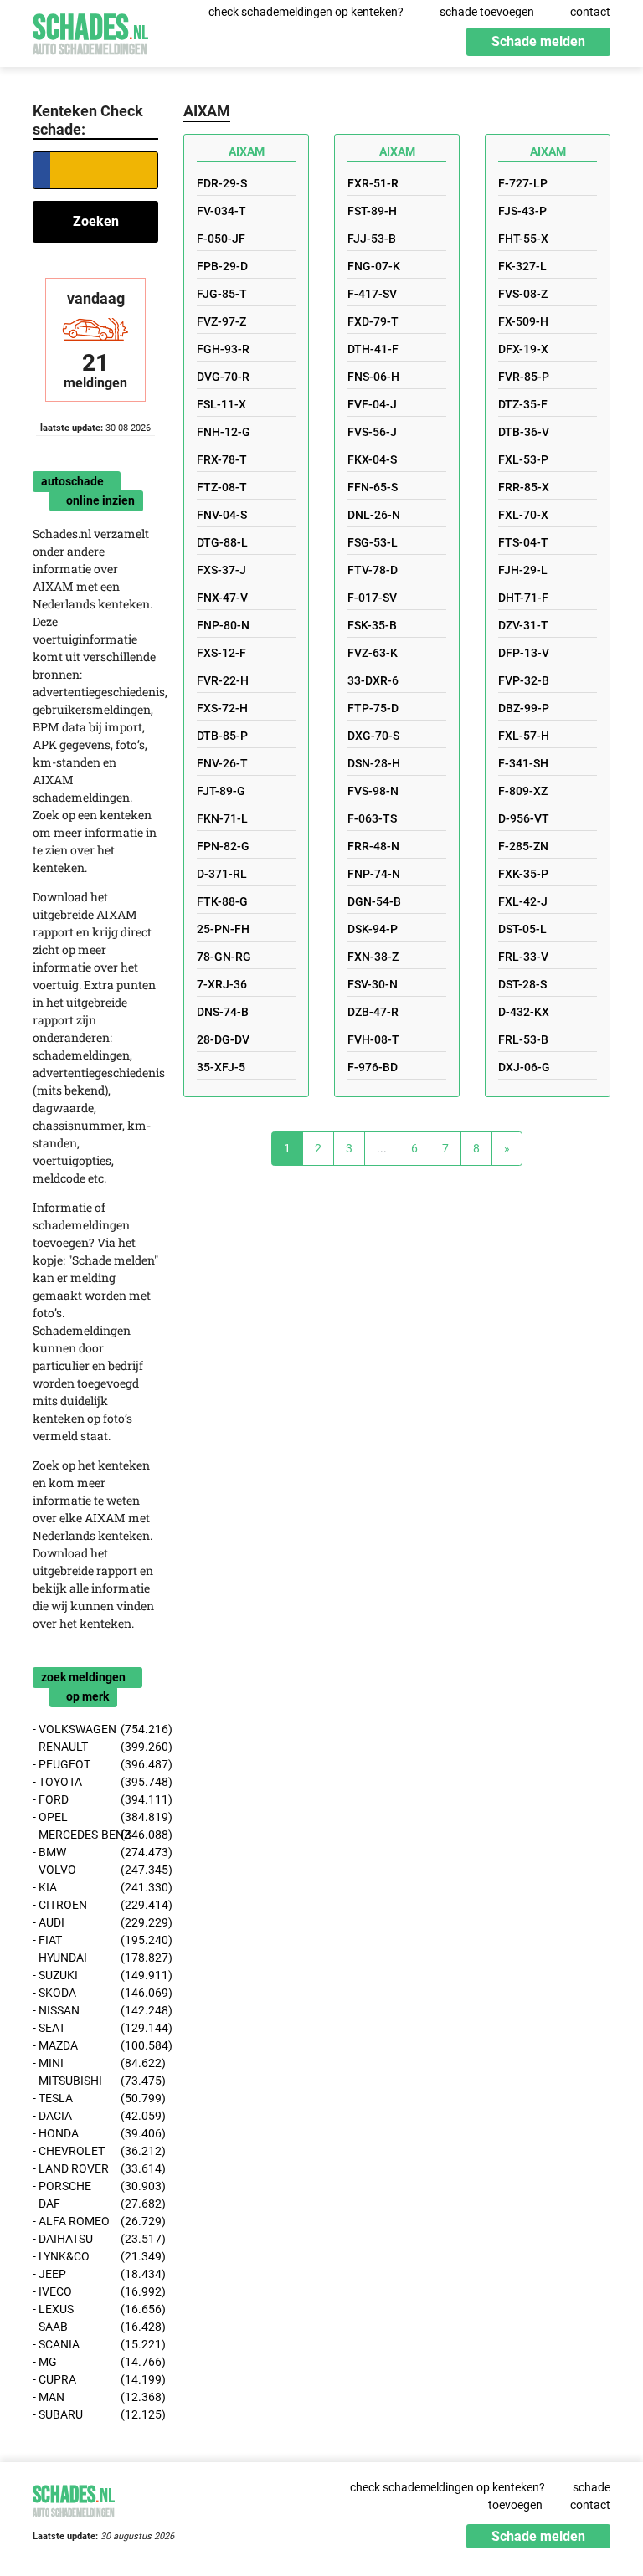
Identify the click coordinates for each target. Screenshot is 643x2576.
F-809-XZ (523, 791)
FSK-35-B (372, 625)
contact (590, 12)
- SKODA (95, 1993)
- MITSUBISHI (95, 2081)
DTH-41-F (373, 349)
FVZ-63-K (373, 653)
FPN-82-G (223, 846)
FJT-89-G (221, 791)
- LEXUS (95, 2309)
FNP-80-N (223, 625)
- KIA (95, 1887)
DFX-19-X (523, 349)
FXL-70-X (523, 515)
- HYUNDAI (95, 1958)
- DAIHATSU (95, 2239)
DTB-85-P (222, 736)
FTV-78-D (373, 570)
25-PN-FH (223, 929)
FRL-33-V (523, 957)
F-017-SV (372, 598)
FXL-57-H (524, 736)
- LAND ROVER (95, 2168)
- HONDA (95, 2133)
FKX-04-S (372, 459)
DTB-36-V (524, 432)
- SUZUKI (95, 1975)
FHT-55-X (523, 239)
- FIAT (95, 1940)
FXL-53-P (523, 459)
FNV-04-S (222, 515)
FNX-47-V (222, 598)
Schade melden (538, 41)
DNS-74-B (223, 1012)
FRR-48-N (373, 846)
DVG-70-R (223, 377)
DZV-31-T (523, 625)
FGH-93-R (223, 349)
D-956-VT (524, 818)
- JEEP (95, 2274)
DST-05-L (522, 929)
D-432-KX (524, 1012)
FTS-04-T (523, 542)
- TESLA (95, 2098)
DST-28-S (522, 984)
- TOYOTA (95, 1782)
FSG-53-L (373, 542)
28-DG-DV (223, 1039)
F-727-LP (523, 183)
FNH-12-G (224, 432)
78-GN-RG (224, 957)
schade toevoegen (487, 12)
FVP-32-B (524, 680)
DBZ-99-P (524, 708)
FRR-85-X (524, 487)
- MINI (95, 2063)
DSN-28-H (374, 763)
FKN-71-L (222, 818)
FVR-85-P (524, 377)
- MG (95, 2362)
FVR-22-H (223, 680)
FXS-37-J (221, 570)
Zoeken (96, 221)
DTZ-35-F (523, 404)
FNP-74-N (374, 874)
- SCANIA (95, 2344)
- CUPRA (95, 2379)
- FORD (95, 1799)
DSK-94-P (373, 929)
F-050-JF (221, 239)
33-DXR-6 (373, 680)
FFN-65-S (373, 487)
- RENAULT (95, 1747)
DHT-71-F (523, 598)
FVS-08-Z (523, 294)
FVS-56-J (372, 432)
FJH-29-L (523, 570)
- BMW (95, 1852)
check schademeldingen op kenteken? (306, 12)
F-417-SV (372, 294)
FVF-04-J (372, 404)
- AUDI (95, 1922)
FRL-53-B (523, 1039)
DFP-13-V (524, 653)
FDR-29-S (222, 183)
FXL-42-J (523, 901)
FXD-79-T (373, 321)
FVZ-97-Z (221, 321)
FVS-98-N (373, 791)
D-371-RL (222, 874)
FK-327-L (522, 266)
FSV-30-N (373, 984)
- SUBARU (95, 2414)
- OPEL (95, 1817)
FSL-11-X (221, 404)
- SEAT (95, 2028)
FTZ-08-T (222, 487)
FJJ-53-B (372, 239)
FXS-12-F (221, 653)
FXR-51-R (373, 183)
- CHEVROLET (95, 2151)
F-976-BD (373, 1067)
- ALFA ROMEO (95, 2221)
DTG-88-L (222, 542)
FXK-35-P (523, 874)
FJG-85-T (222, 294)
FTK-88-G (222, 901)
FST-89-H (372, 211)
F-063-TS (372, 818)
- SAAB (95, 2327)
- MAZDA (95, 2045)
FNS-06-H (373, 377)
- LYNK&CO (95, 2256)
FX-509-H (523, 321)
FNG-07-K (374, 266)
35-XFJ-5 (221, 1067)
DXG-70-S (373, 736)
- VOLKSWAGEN (95, 1729)
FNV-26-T (222, 763)
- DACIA (95, 2116)
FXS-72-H (222, 708)
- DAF (95, 2204)
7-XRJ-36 (222, 984)
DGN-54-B (374, 901)
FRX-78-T (222, 459)
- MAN (95, 2397)
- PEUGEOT (95, 1764)
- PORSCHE (95, 2186)
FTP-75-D (373, 708)
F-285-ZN (523, 846)
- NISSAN (95, 2010)
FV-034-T (221, 211)
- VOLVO (95, 1870)
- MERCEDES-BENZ (95, 1835)
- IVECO (95, 2291)
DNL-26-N (374, 515)
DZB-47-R (373, 1012)
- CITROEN (95, 1905)
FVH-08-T (373, 1039)
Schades (90, 31)
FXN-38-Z (373, 957)
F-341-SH (523, 763)
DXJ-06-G (524, 1067)
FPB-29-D (222, 266)
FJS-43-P (522, 211)
